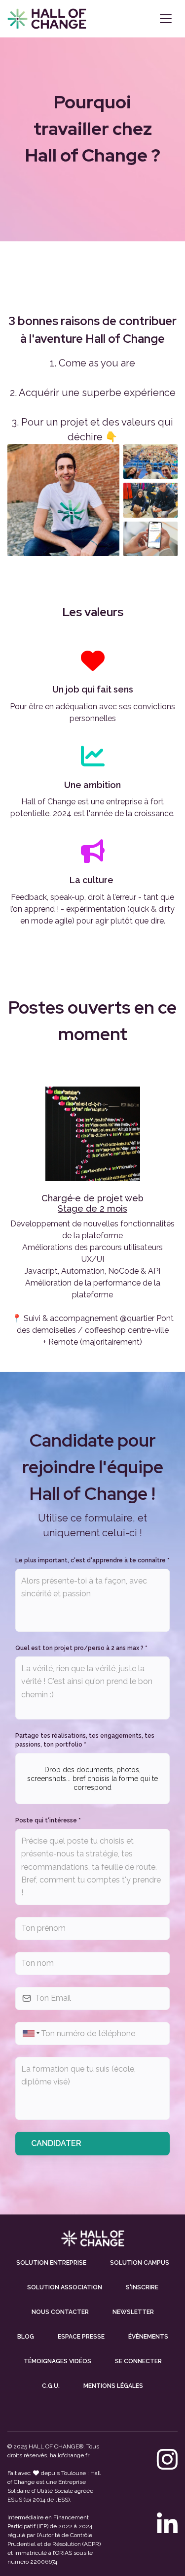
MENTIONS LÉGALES (113, 2386)
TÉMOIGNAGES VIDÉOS (57, 2361)
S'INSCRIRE (142, 2287)
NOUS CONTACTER (60, 2312)
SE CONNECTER (138, 2361)
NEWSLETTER (133, 2312)
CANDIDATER (56, 2143)
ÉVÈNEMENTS (148, 2337)
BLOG (26, 2337)
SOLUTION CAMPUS (140, 2263)
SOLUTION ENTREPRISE (51, 2263)
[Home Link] (47, 19)
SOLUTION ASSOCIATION (65, 2287)
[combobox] (30, 2033)
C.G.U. (51, 2386)
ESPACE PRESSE (81, 2337)
